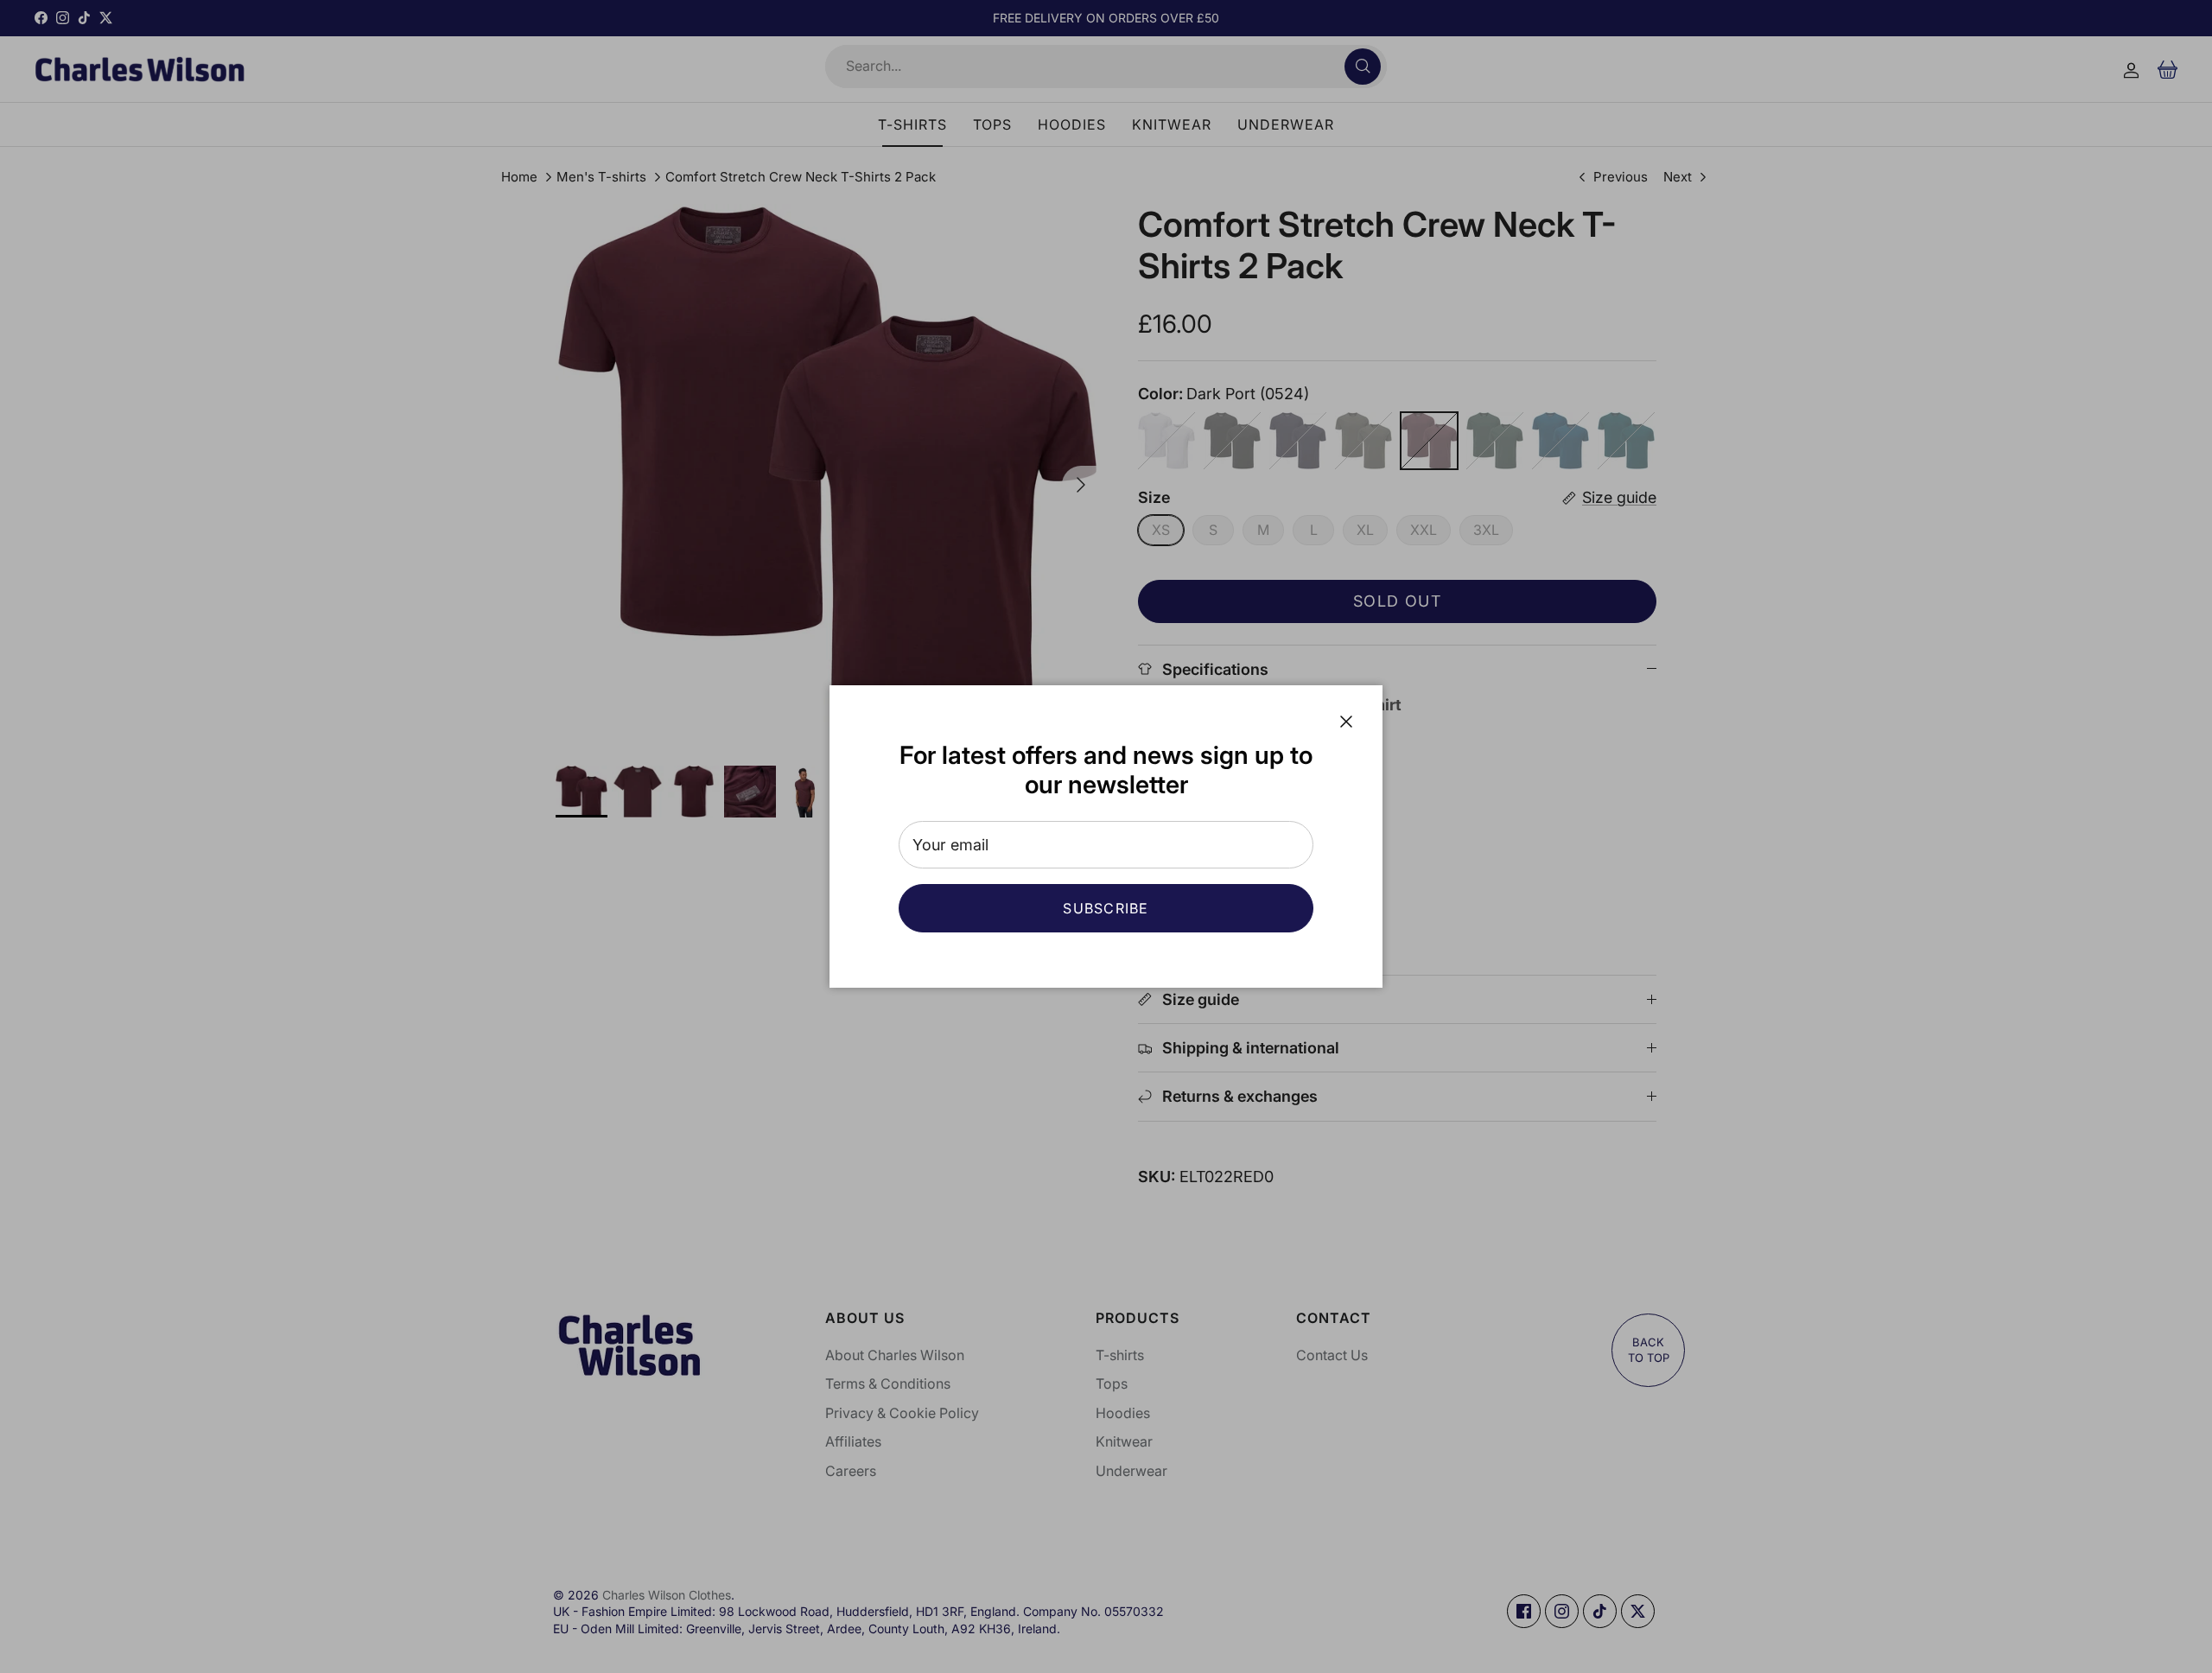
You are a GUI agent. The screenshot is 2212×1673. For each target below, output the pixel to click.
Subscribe (1106, 908)
